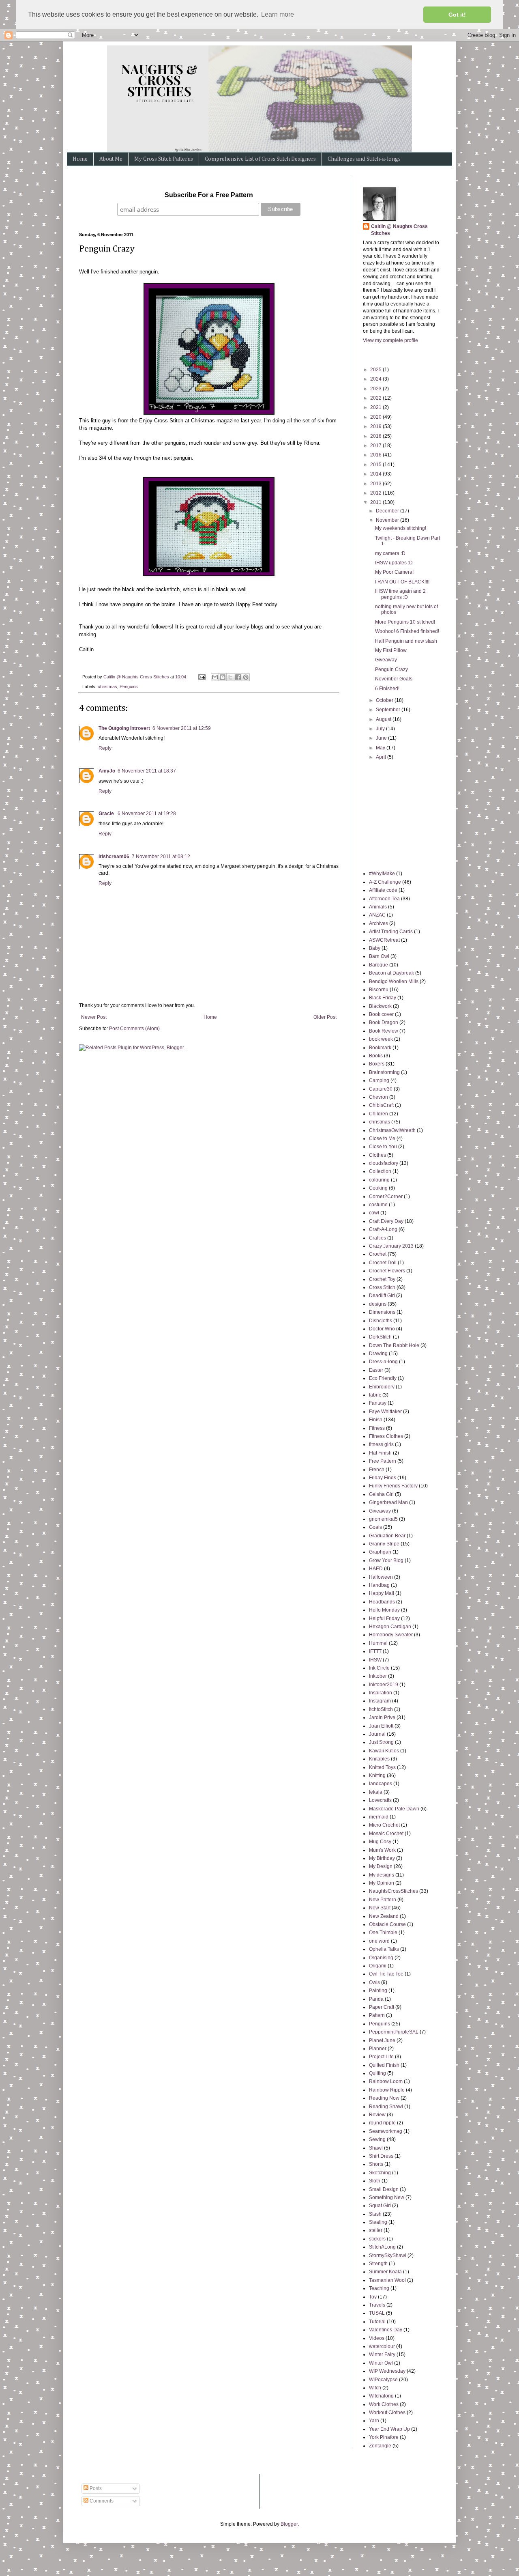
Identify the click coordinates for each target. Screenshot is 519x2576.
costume (378, 1205)
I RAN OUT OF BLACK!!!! (402, 582)
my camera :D (390, 553)
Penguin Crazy (391, 669)
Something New (387, 2197)
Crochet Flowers (387, 1271)
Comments (101, 2501)
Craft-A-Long (383, 1229)
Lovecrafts (380, 1800)
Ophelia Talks (384, 1949)
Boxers (377, 1064)
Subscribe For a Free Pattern (209, 195)
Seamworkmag (386, 2131)
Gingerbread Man (388, 1502)
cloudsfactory (384, 1163)
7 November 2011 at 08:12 (161, 857)
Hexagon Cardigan (390, 1627)
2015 (376, 465)
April (382, 757)
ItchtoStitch (381, 1709)
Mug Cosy (380, 1842)
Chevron (379, 1097)
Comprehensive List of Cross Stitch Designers (260, 159)
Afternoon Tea (384, 899)
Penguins (129, 687)
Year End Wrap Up (389, 2429)
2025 (376, 370)
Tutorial (377, 2322)
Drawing (378, 1354)
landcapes (381, 1784)
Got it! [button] (457, 15)
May (381, 748)
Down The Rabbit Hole (394, 1345)
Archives (379, 923)
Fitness (377, 1428)
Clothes (377, 1155)
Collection (380, 1171)
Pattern (377, 2015)
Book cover (381, 1014)
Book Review (384, 1031)
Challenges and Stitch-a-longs (364, 159)
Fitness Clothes (386, 1436)
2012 (376, 493)
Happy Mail (382, 1593)
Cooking (378, 1188)
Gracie (107, 813)
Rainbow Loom (386, 2081)
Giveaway (386, 660)
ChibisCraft (381, 1105)
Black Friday (383, 998)
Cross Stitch (382, 1287)
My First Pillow (391, 650)
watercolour (382, 2346)
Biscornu (379, 990)
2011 (376, 502)
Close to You (383, 1147)
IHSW (375, 1660)
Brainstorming (384, 1072)
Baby (375, 948)
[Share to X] (230, 677)
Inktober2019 (384, 1685)
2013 (376, 484)
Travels (377, 2305)
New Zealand (384, 1916)
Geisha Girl (381, 1494)
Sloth (375, 2181)
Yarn (374, 2421)
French (377, 1470)
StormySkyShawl (388, 2255)
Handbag (379, 1585)
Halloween (381, 1577)
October (385, 700)
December (388, 511)
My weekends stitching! (401, 528)
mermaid (379, 1817)
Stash (375, 2214)
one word (379, 1941)
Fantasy (378, 1403)
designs (378, 1304)
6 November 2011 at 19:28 (147, 813)
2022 (376, 398)
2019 (376, 426)
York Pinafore (384, 2437)
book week (381, 1039)
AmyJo (107, 771)
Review (377, 2115)
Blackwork (380, 1006)
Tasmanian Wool (387, 2280)
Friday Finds (383, 1478)
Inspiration (381, 1693)
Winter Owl (381, 2363)
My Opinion (382, 1883)
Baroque (379, 965)
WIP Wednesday (387, 2371)
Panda (376, 1999)
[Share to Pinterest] (246, 677)
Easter (376, 1370)
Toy (373, 2297)
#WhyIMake (382, 874)
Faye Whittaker (385, 1412)
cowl (374, 1213)
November (388, 520)
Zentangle (380, 2446)
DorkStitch (380, 1337)
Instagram (380, 1701)
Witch (375, 2388)
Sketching (380, 2173)
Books (376, 1056)
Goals (375, 1527)
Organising (381, 1958)
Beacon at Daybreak (391, 973)
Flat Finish (380, 1453)
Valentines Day (386, 2330)
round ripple (382, 2123)
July (381, 729)
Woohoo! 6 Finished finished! (407, 631)
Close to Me (382, 1138)
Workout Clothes (387, 2412)
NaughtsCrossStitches (394, 1891)
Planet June (382, 2040)
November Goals (394, 679)
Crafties (377, 1238)
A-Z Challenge (385, 882)
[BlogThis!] (223, 677)
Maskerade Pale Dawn (394, 1809)
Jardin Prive (382, 1717)
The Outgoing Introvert (124, 728)
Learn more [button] (278, 14)
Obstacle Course (387, 1924)
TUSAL (377, 2313)
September (389, 710)
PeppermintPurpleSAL (394, 2032)
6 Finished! (387, 689)
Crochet (378, 1254)
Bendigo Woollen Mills (394, 981)
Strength (378, 2264)
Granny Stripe (384, 1544)
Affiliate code (383, 890)
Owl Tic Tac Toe (386, 1974)
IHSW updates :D (394, 563)
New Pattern (383, 1900)
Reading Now (384, 2098)
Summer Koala (385, 2272)
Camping (379, 1080)
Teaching (379, 2288)
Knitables (379, 1759)
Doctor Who (382, 1329)
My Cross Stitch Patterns (164, 159)
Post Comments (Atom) (134, 1029)
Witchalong (381, 2396)
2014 (376, 474)
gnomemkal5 (383, 1519)
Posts (95, 2488)
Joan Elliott (381, 1726)
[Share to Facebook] (238, 677)
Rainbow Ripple (387, 2090)
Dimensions (382, 1312)
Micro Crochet (384, 1825)
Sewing (377, 2139)
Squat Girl (380, 2206)
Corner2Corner (386, 1197)
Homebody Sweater (391, 1635)
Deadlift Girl (382, 1296)
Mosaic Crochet (386, 1834)
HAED (376, 1569)
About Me (111, 159)
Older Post (325, 1017)
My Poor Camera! (394, 572)
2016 (376, 455)
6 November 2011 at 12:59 (182, 728)
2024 (376, 379)
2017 (376, 445)
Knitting (377, 1775)
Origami (378, 1966)
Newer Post (94, 1017)
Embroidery (382, 1387)
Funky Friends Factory (393, 1486)
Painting (378, 1991)
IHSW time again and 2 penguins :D (400, 594)
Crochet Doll (383, 1263)
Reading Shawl (386, 2107)
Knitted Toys (382, 1767)
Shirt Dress (381, 2156)
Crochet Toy (382, 1279)
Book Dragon (384, 1022)
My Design (381, 1866)
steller (376, 2230)
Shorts (376, 2164)
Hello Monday (384, 1610)
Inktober (378, 1676)
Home (80, 159)
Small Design (384, 2189)
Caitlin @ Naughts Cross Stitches (399, 230)
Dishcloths (381, 1321)
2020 (376, 417)
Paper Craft (382, 2007)
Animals (378, 907)
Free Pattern (383, 1461)
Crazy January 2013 (391, 1246)
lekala (376, 1792)
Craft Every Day (386, 1221)
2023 (376, 389)
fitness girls (381, 1444)
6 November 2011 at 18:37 (147, 771)
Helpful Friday (384, 1618)
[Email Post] (202, 677)
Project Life (381, 2057)
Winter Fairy (382, 2354)
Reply (105, 748)
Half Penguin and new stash (406, 641)
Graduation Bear (387, 1536)
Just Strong (381, 1742)
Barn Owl (379, 956)
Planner (378, 2049)
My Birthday (382, 1858)
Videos (377, 2338)
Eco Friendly (383, 1378)
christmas (107, 687)
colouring (379, 1180)
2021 (376, 407)
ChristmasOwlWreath (392, 1130)
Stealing (378, 2222)
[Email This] (215, 677)
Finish (376, 1420)
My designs (382, 1875)
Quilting (377, 2073)
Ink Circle (379, 1668)
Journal (377, 1734)
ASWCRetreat (384, 940)
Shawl (376, 2148)
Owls (374, 1982)
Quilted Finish (384, 2065)
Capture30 (381, 1089)
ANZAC (377, 915)
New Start (380, 1908)
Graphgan (380, 1552)
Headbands (382, 1602)
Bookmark (380, 1048)
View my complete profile (390, 340)
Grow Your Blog (386, 1560)
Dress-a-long (383, 1362)
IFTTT (375, 1651)
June (382, 738)
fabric (375, 1395)
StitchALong (382, 2247)
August (384, 719)
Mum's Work (382, 1850)
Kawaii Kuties (384, 1751)
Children (379, 1114)
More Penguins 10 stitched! (405, 622)
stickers (377, 2239)
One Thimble (383, 1933)
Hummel (378, 1643)
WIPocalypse (383, 2380)
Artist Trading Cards (391, 932)
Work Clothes (384, 2404)
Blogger (289, 2524)
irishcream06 (114, 857)
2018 (376, 436)
